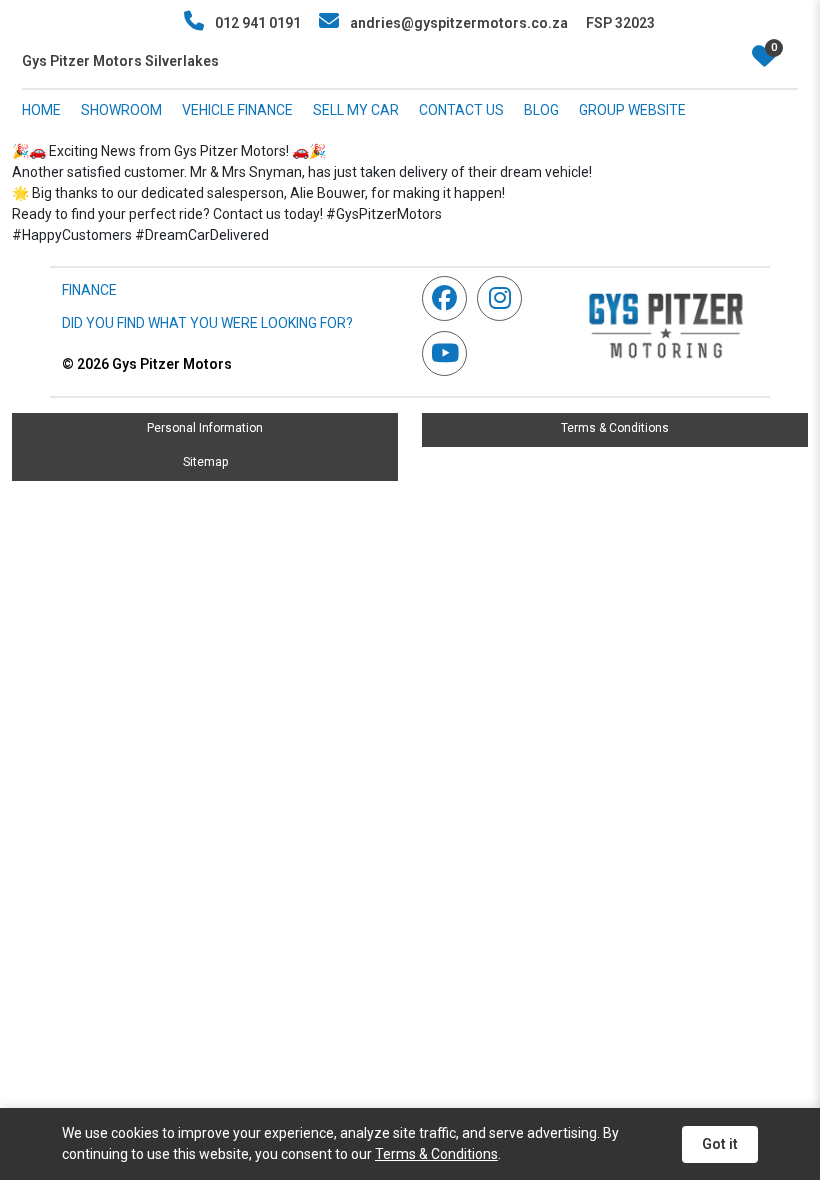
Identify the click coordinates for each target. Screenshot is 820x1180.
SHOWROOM (121, 110)
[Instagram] (504, 298)
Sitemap (205, 462)
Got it (720, 1144)
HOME (41, 110)
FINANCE (89, 290)
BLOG (541, 110)
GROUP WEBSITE (632, 110)
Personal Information (205, 428)
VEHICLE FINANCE (237, 110)
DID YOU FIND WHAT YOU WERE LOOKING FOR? (207, 323)
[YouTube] (449, 353)
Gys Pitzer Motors (147, 364)
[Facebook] (449, 298)
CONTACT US (461, 110)
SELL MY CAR (356, 110)
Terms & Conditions (615, 428)
